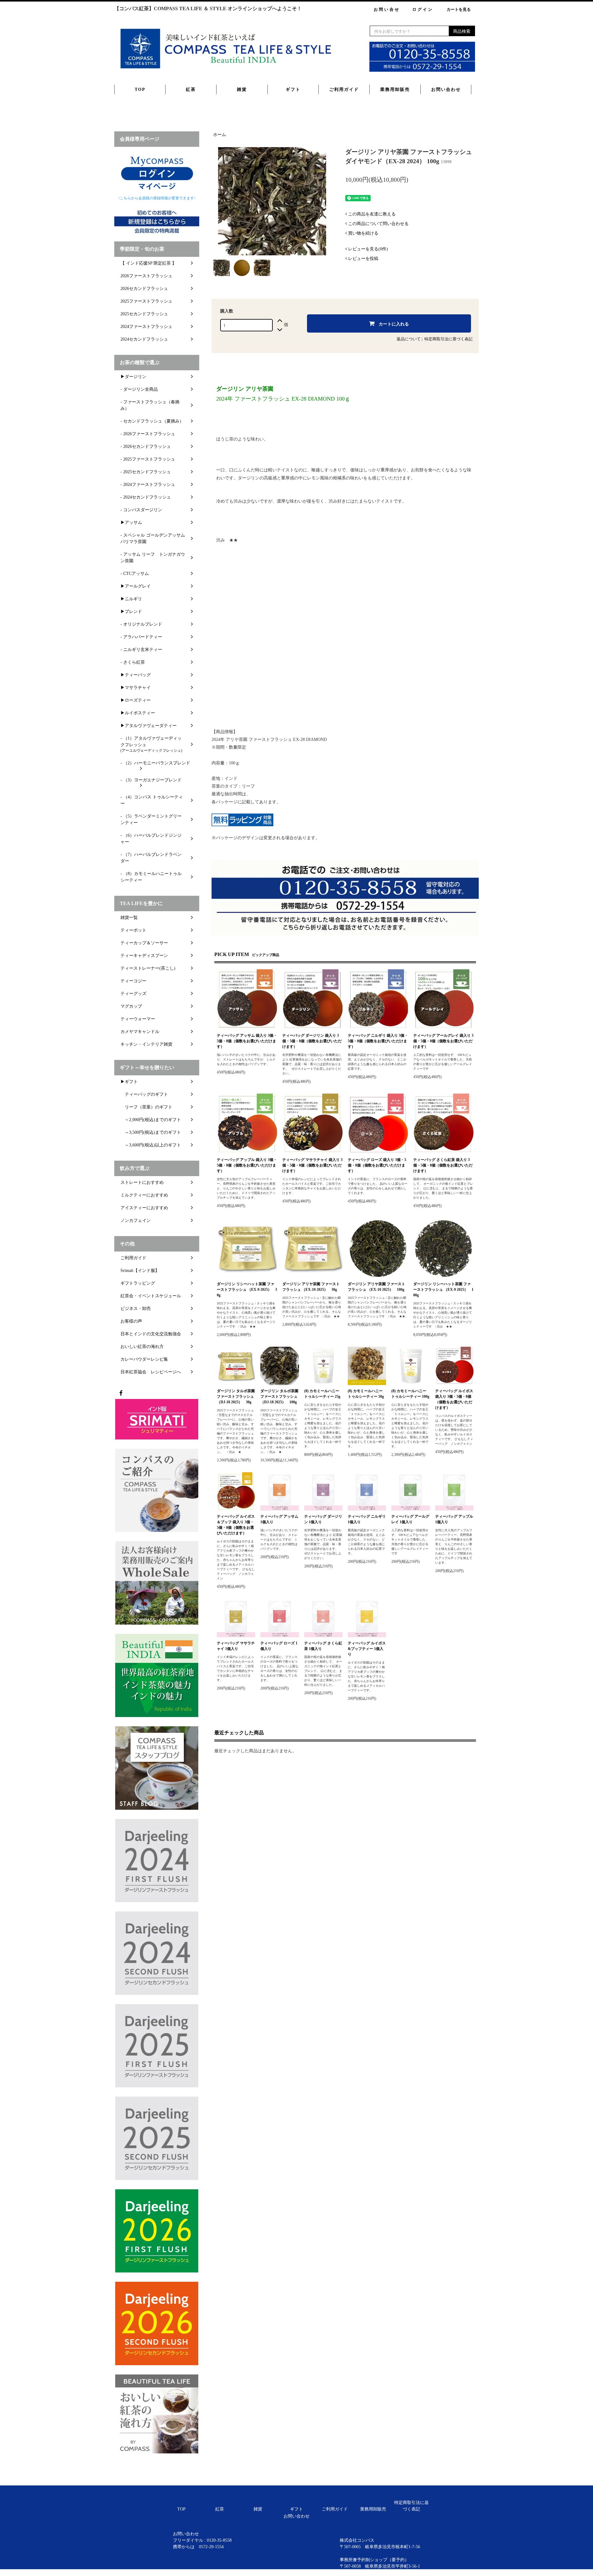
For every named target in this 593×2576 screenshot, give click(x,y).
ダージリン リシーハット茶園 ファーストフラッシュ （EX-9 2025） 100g (443, 1290)
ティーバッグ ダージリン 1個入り (323, 1519)
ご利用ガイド (344, 89)
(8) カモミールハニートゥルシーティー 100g (410, 1394)
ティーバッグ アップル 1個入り (454, 1519)
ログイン (423, 9)
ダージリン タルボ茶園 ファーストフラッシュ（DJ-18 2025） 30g (236, 1396)
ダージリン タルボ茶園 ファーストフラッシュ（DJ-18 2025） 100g (279, 1396)
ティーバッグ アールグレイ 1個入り (410, 1519)
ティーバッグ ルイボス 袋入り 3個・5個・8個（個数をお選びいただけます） (454, 1399)
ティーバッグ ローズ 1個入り (279, 1646)
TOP (140, 89)
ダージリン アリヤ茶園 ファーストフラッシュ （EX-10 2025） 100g (376, 1287)
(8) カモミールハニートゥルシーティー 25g (322, 1394)
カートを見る (459, 9)
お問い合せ (387, 9)
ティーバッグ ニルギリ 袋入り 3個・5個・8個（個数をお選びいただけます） (378, 1041)
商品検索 (462, 31)
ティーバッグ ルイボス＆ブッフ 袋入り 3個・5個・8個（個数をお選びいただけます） (236, 1525)
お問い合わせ (446, 89)
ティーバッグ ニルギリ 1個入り (367, 1519)
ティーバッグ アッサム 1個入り (279, 1519)
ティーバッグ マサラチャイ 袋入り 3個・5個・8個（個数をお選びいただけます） (312, 1165)
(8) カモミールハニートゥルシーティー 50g (366, 1394)
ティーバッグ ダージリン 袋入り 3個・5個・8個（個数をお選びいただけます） (312, 1041)
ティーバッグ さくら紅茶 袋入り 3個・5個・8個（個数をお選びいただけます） (443, 1165)
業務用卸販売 (395, 89)
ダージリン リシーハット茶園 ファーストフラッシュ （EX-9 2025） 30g (247, 1290)
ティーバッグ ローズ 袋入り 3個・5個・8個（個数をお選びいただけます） (377, 1165)
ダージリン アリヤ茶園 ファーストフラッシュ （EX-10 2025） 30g (311, 1287)
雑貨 (242, 89)
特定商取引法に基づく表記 (448, 339)
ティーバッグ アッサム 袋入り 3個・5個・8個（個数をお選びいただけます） (247, 1041)
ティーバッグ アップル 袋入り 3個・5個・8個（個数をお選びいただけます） (247, 1165)
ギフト (293, 89)
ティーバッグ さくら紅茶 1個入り (323, 1646)
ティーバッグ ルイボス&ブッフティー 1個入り (367, 1649)
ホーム (220, 135)
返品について (409, 339)
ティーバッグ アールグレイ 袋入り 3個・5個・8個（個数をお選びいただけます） (443, 1041)
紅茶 (191, 89)
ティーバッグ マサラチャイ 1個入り (236, 1646)
